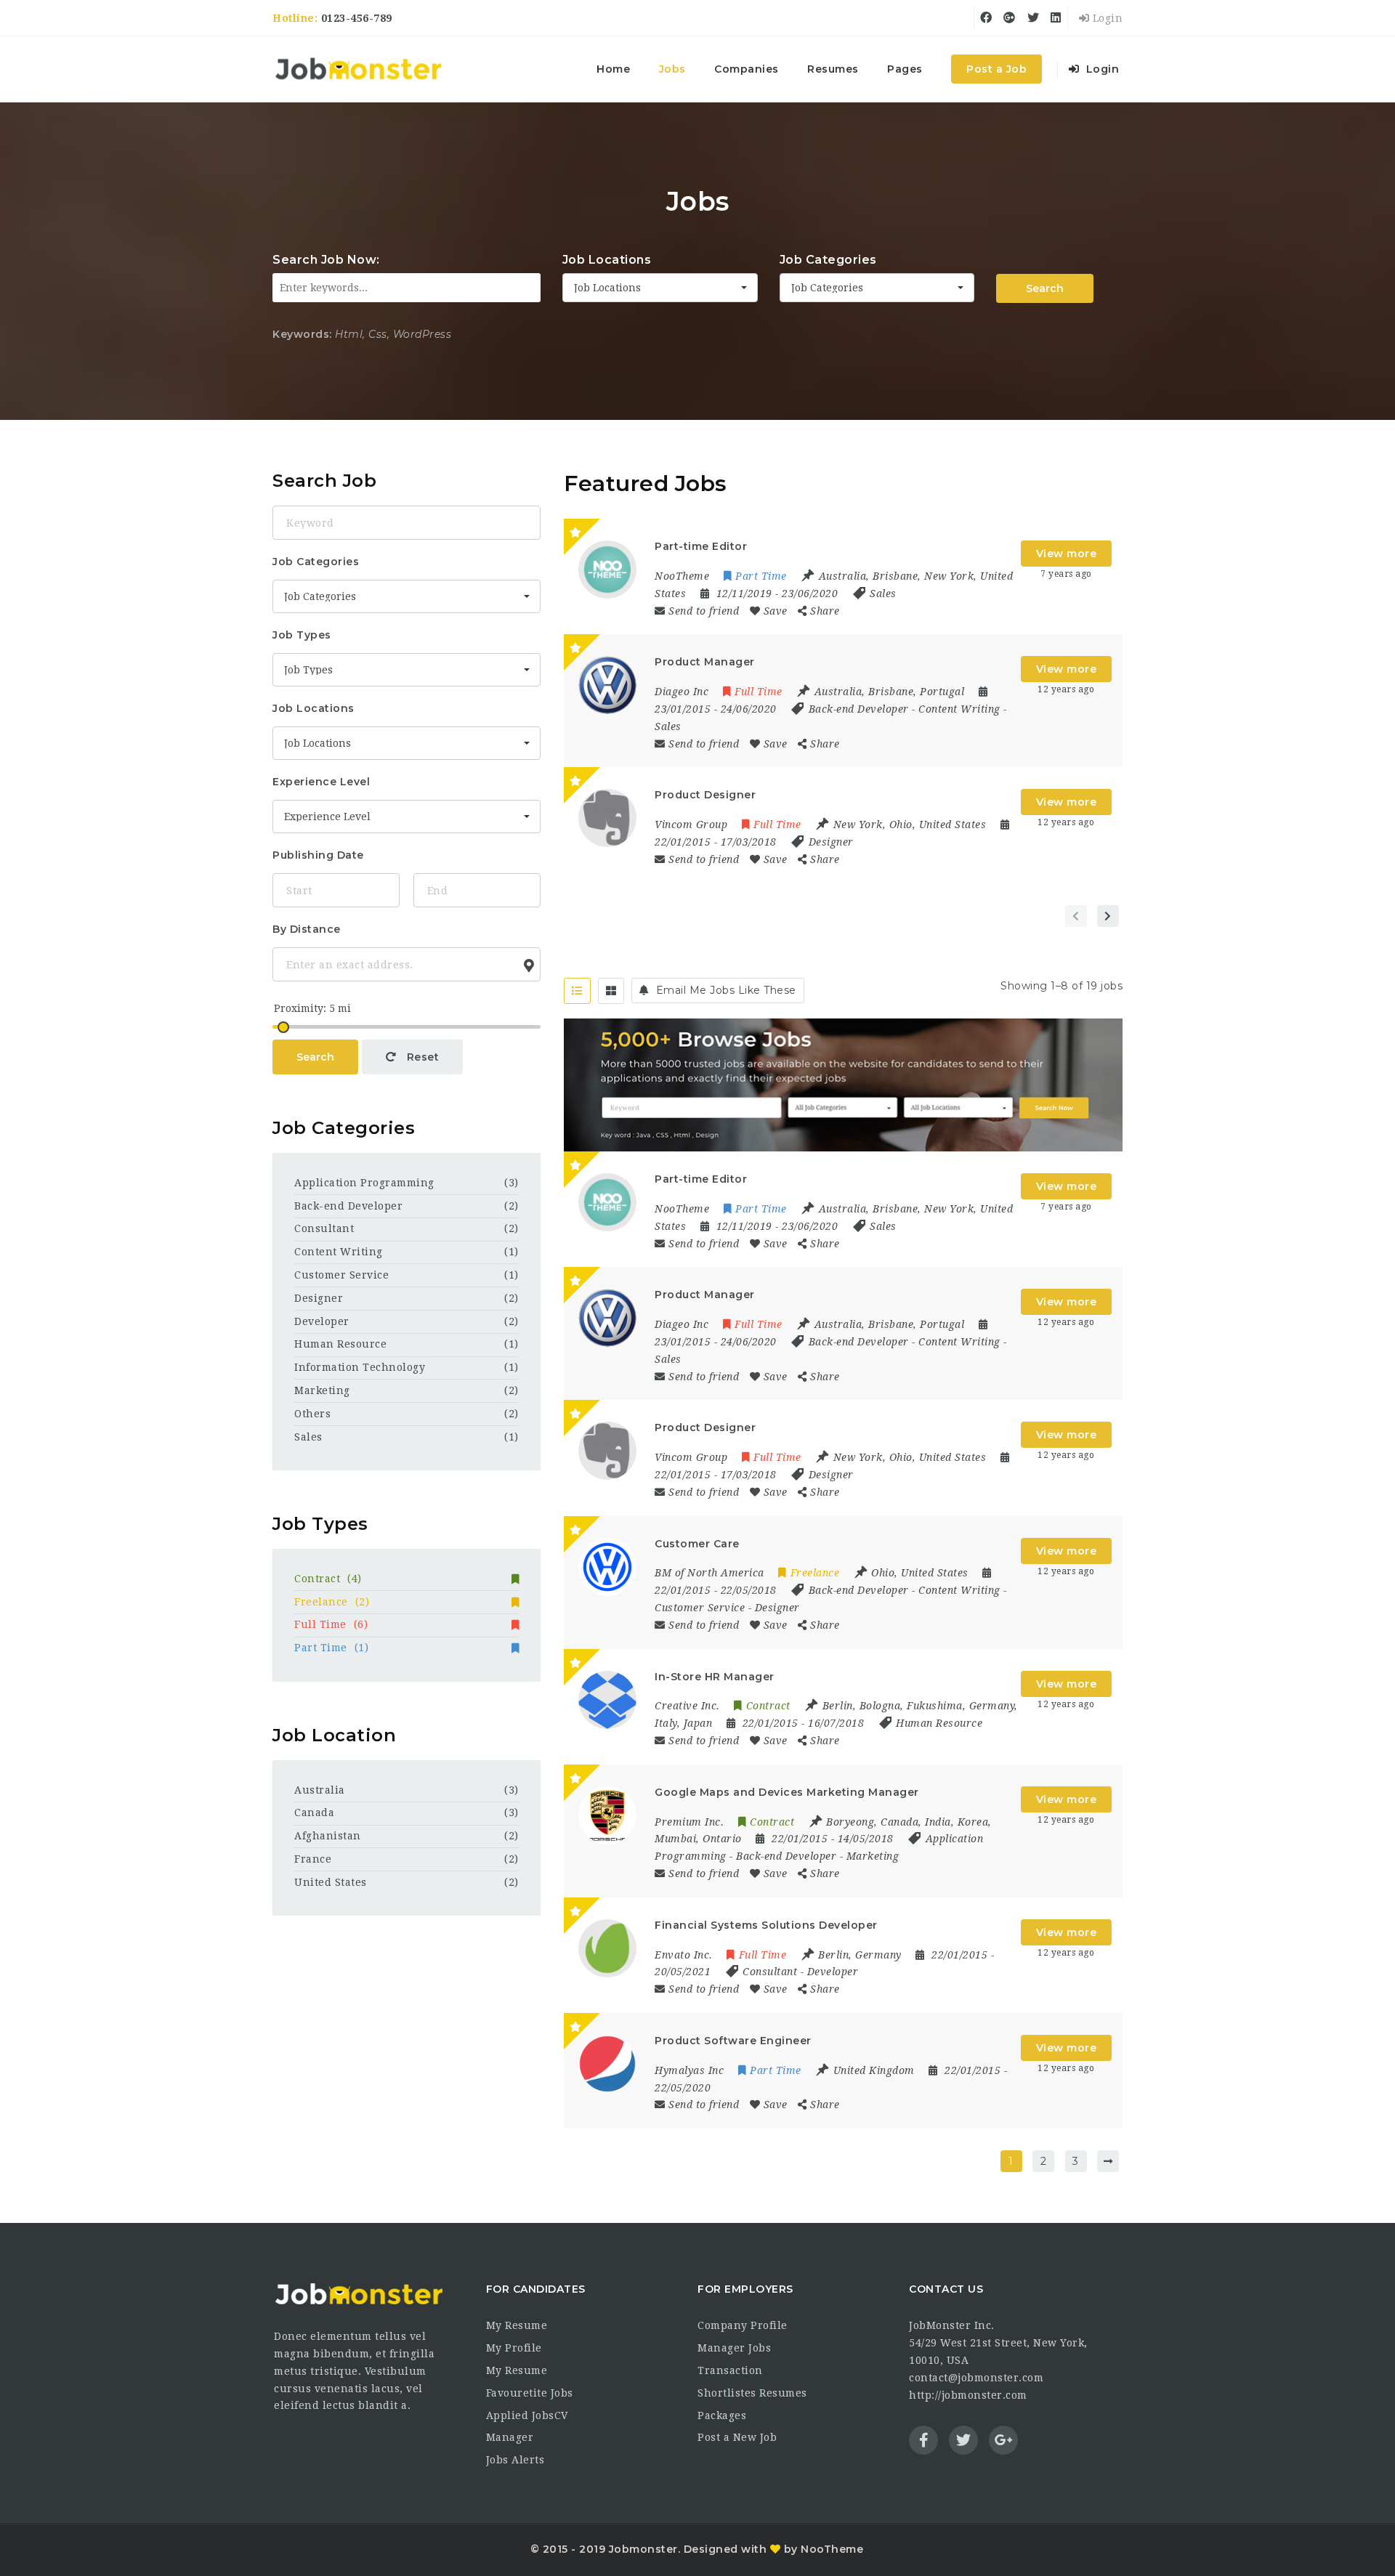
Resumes (833, 69)
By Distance (307, 929)
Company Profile (743, 2325)
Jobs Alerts (515, 2460)
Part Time (331, 1648)
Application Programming (364, 1183)
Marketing (873, 1856)
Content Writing (959, 709)
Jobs (672, 69)
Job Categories (828, 260)
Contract (328, 1579)
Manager (510, 2437)
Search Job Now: (326, 260)
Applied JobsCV (527, 2415)
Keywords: (302, 334)
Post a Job (996, 69)
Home (613, 69)
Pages (905, 69)
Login (1106, 18)
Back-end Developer (859, 709)
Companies (747, 69)
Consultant (770, 1972)
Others (312, 1414)
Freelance (332, 1602)
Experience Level (321, 782)
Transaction (730, 2370)
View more (1067, 554)
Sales (883, 594)
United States (331, 1882)
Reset (421, 1057)
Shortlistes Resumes (752, 2393)
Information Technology (360, 1367)
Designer (831, 842)
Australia (320, 1790)
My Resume (517, 2325)
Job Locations (607, 260)
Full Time (331, 1624)
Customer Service (700, 1608)
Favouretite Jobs (530, 2393)
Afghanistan (328, 1836)
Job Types (302, 635)
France (313, 1859)
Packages (722, 2415)
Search (1045, 288)
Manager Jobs (734, 2348)
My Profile (514, 2348)
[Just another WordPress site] (358, 69)
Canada (314, 1812)
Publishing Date (318, 855)
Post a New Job (737, 2437)
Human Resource (939, 1723)
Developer (833, 1972)
